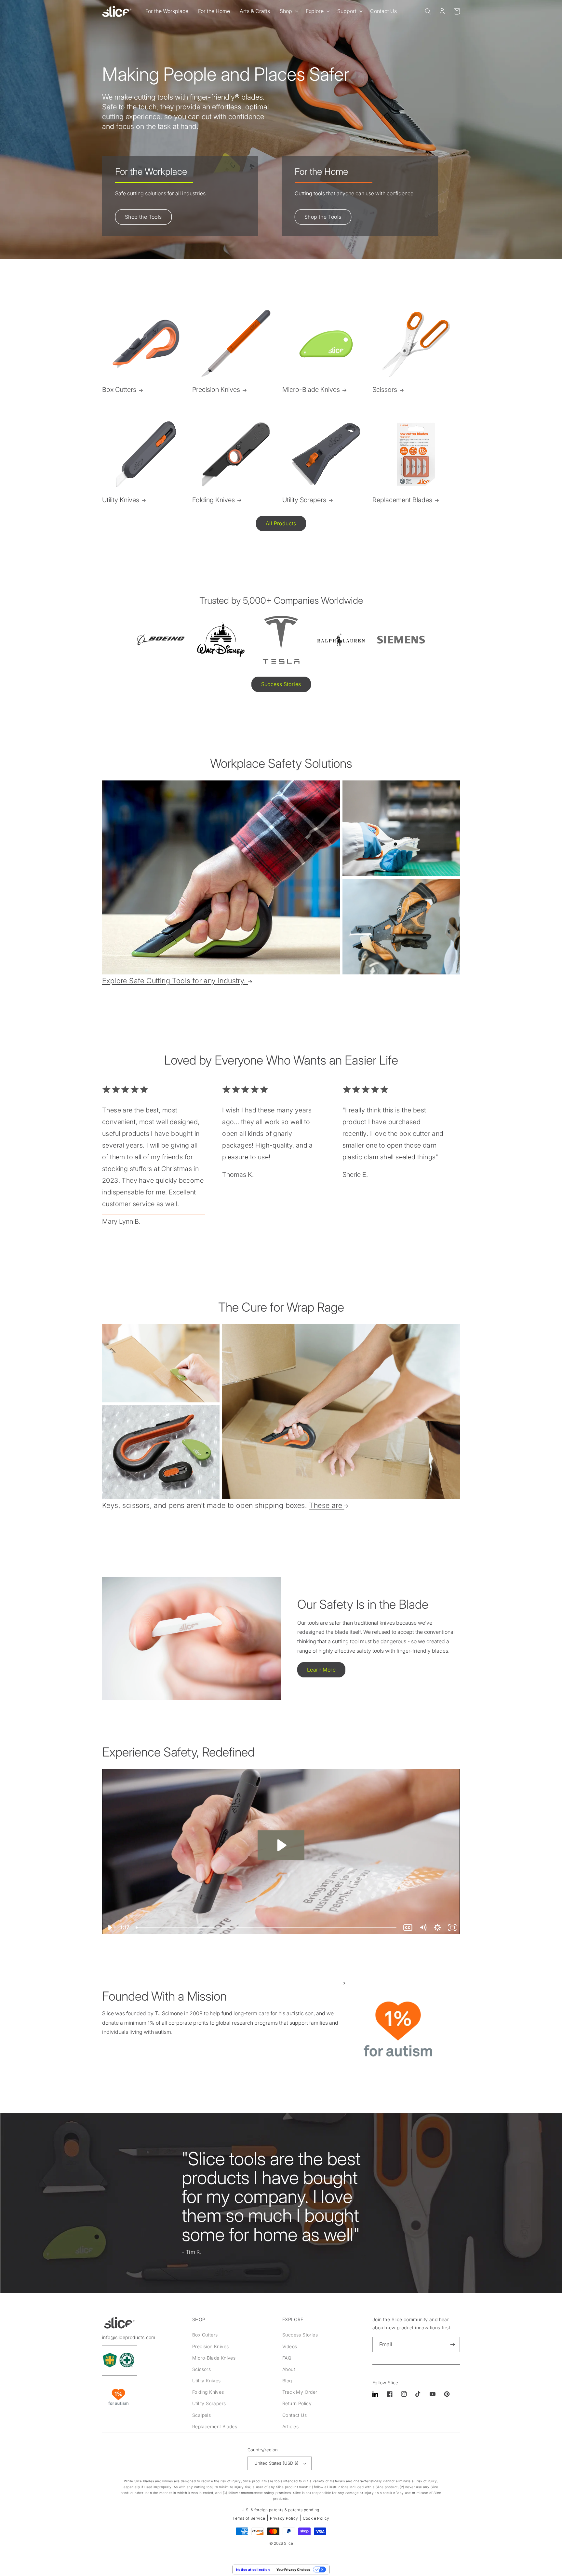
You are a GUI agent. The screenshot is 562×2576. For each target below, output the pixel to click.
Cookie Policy (316, 2518)
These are (326, 1505)
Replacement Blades (402, 500)
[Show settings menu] (437, 1928)
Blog (287, 2381)
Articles (290, 2426)
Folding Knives (214, 500)
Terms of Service (249, 2518)
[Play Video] (110, 1928)
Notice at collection (253, 2569)
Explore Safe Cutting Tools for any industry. (174, 981)
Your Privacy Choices (293, 2569)
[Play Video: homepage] (281, 1845)
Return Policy (297, 2403)
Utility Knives (121, 500)
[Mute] (423, 1928)
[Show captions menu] (408, 1928)
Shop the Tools (143, 217)
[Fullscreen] (452, 1928)
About (289, 2369)
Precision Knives (216, 390)
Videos (290, 2346)
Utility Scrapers (304, 500)
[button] (288, 11)
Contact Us (294, 2415)
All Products (281, 523)
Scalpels (201, 2415)
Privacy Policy (284, 2518)
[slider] (267, 1928)
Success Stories (281, 684)
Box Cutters (119, 390)
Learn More (321, 1670)
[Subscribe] (452, 2344)
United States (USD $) (276, 2463)
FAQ (287, 2358)
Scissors (385, 390)
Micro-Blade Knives (311, 390)
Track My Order (300, 2392)
